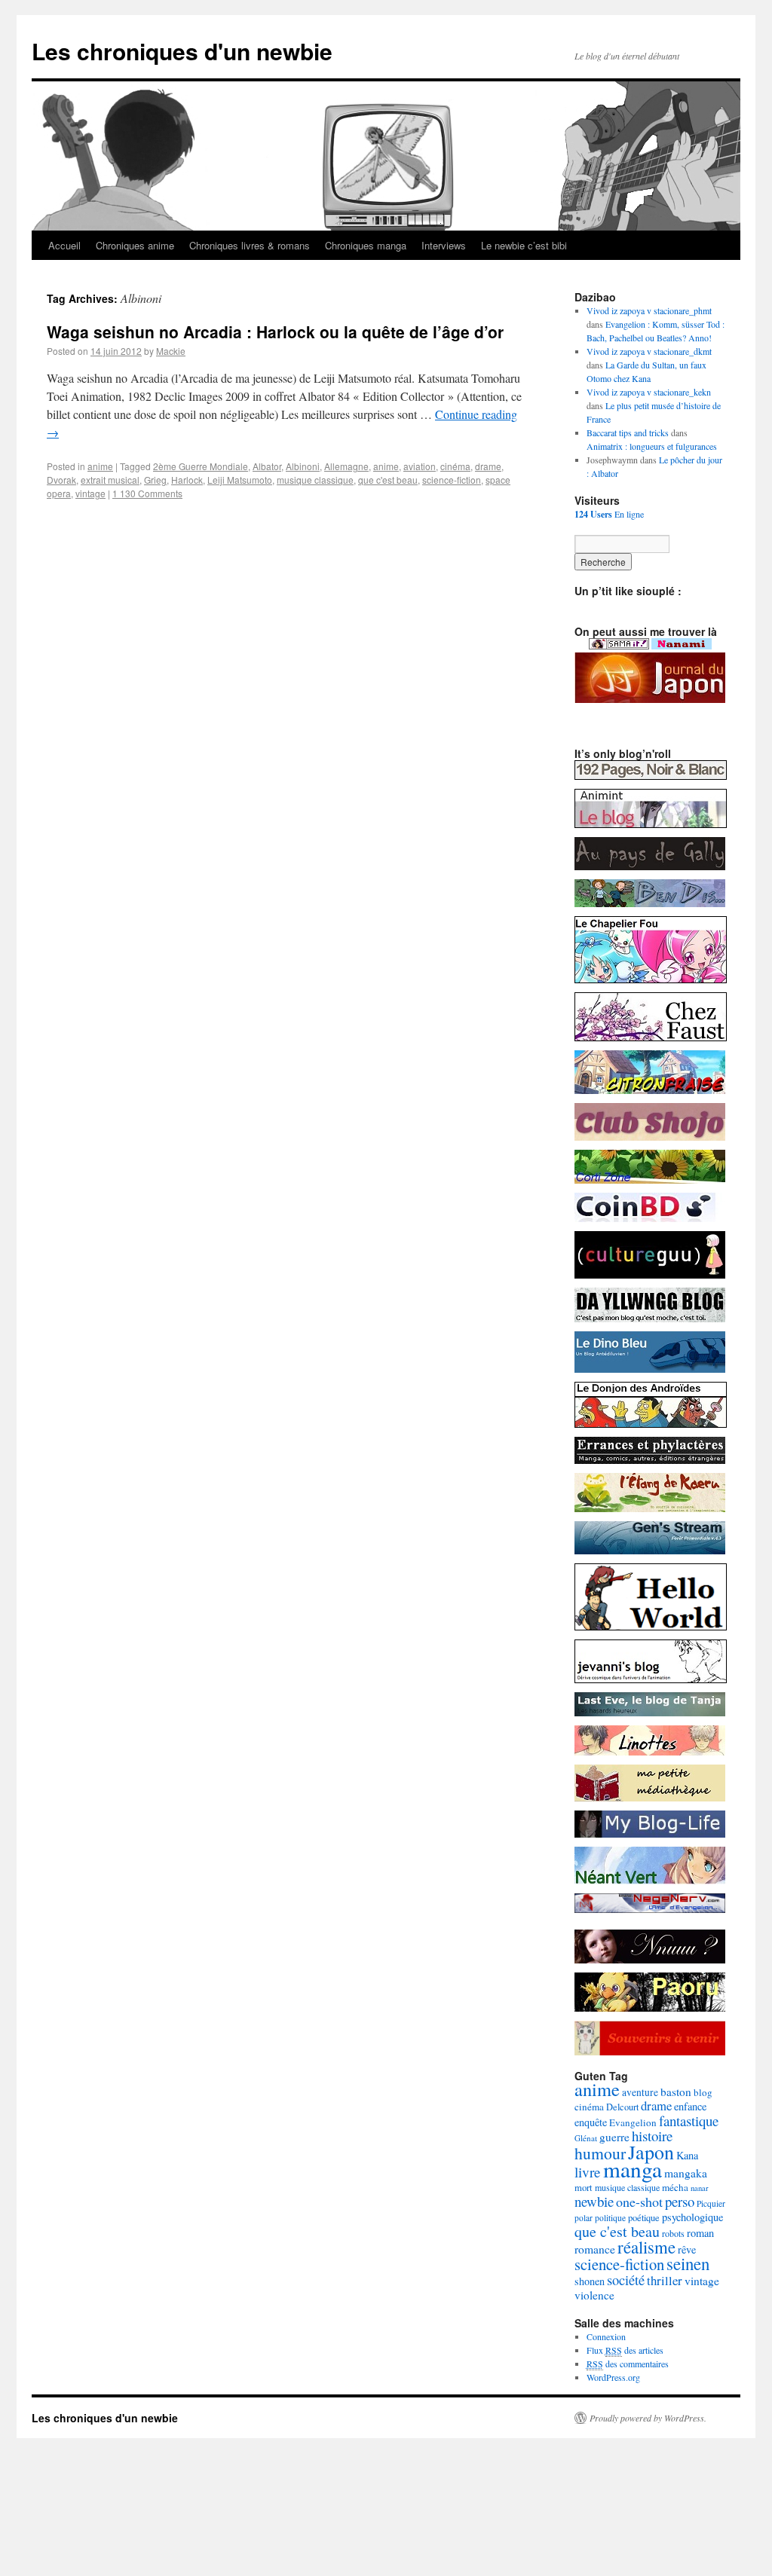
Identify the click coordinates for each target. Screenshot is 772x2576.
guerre (614, 2137)
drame (488, 466)
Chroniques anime (135, 245)
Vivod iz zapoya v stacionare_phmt (649, 310)
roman (700, 2233)
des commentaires (628, 2364)
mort (584, 2188)
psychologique (692, 2217)
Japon (651, 2152)
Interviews (444, 245)
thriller (665, 2280)
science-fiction (452, 480)
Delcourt (622, 2107)
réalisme (646, 2247)
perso (680, 2201)
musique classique (315, 480)
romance (595, 2249)
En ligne (609, 514)
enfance (690, 2106)
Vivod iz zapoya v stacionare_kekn (649, 392)
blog (703, 2092)
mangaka (686, 2173)
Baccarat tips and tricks (628, 432)
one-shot (639, 2202)
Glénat (586, 2138)
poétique (644, 2218)
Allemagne (346, 466)
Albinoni (303, 466)
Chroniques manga (366, 245)
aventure (640, 2092)
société (626, 2280)
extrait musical (110, 480)
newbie (594, 2201)
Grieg (155, 480)
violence (594, 2295)
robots (673, 2233)
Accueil (64, 245)
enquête (591, 2122)
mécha (675, 2187)
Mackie (171, 351)
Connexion (606, 2336)
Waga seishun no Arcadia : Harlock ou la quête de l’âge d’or (275, 332)
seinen (688, 2263)
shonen (590, 2281)
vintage (90, 493)
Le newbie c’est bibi (524, 245)
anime (100, 466)
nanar (700, 2188)
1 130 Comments (147, 493)
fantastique (689, 2121)
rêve (687, 2249)
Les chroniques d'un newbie (182, 51)
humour (600, 2153)
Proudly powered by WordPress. (648, 2418)
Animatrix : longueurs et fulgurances (652, 446)
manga (633, 2169)
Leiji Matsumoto (240, 480)
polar (584, 2218)
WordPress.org (613, 2377)
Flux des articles (625, 2350)
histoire (652, 2136)
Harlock (187, 480)
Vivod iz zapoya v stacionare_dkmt (649, 351)
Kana (687, 2155)
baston (676, 2092)
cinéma (455, 466)
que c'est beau (388, 480)
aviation (420, 466)
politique (610, 2218)
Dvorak (61, 480)
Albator (267, 466)
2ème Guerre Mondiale (201, 466)
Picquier (711, 2203)
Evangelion (633, 2122)
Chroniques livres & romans (250, 245)
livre (588, 2172)
